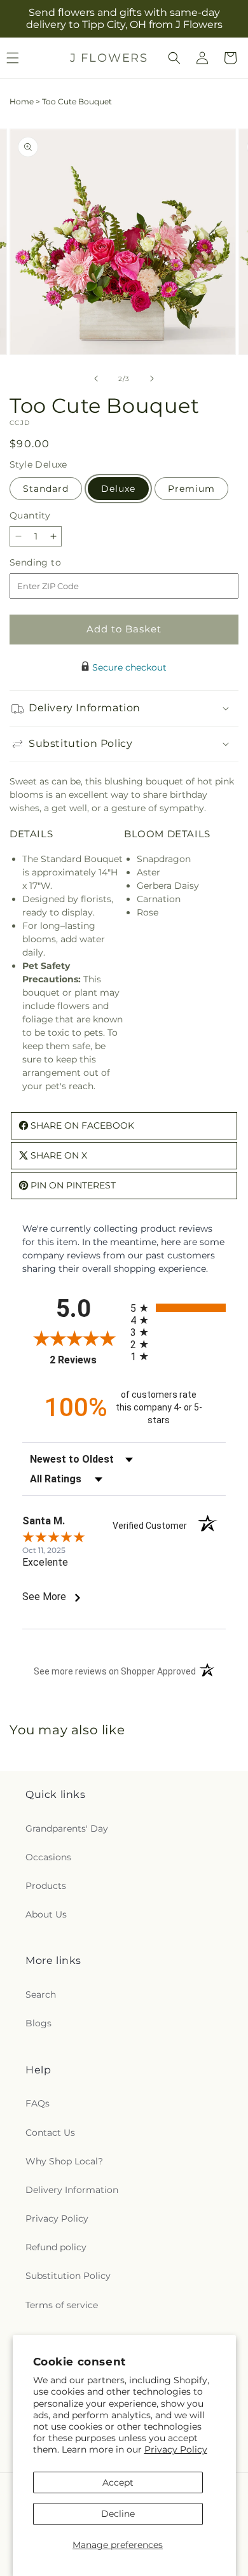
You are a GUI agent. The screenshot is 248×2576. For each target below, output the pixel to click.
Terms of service (62, 2305)
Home (22, 101)
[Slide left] (96, 379)
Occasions (48, 1857)
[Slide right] (152, 379)
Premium (191, 489)
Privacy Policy (176, 2449)
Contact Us (50, 2133)
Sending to (54, 563)
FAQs (38, 2103)
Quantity (30, 515)
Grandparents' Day (67, 1828)
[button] (174, 58)
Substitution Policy (68, 2276)
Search (41, 1995)
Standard (46, 489)
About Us (46, 1914)
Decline (118, 2514)
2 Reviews (87, 1360)
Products (46, 1886)
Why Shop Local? (64, 2161)
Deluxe (118, 489)
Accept (118, 2482)
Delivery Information (72, 2190)
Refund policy (56, 2247)
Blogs (38, 2023)
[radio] (178, 1308)
